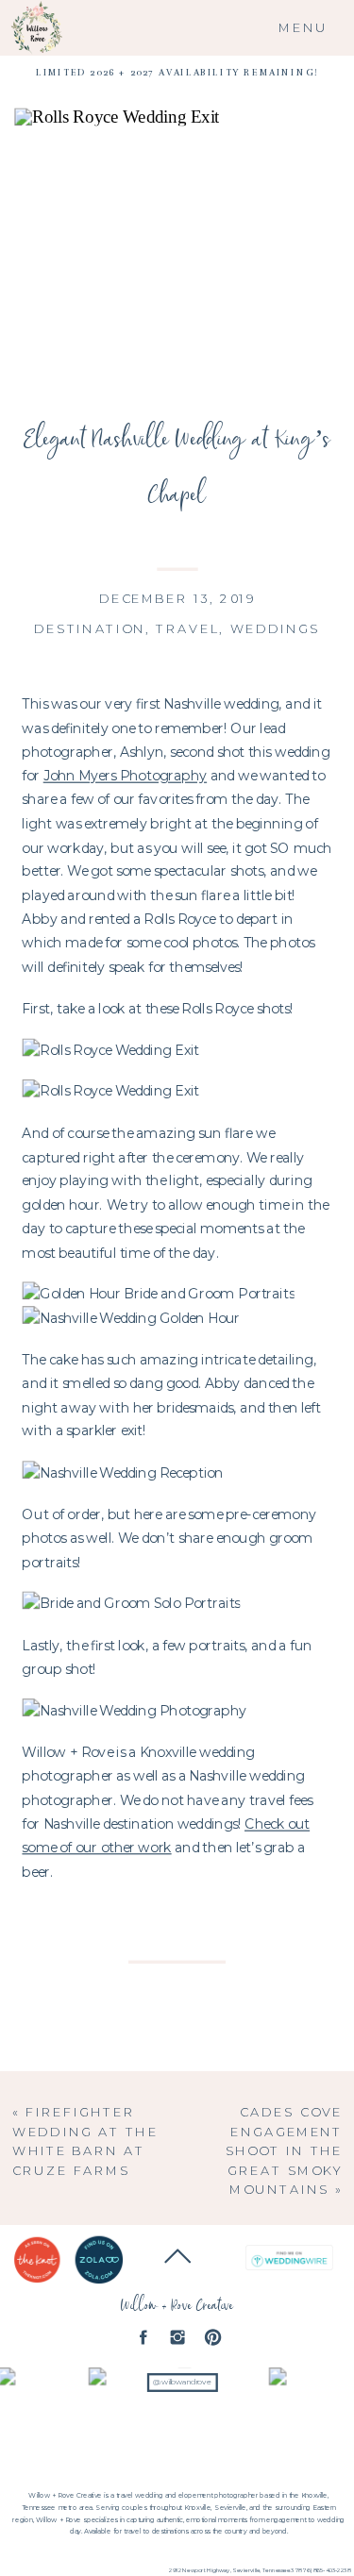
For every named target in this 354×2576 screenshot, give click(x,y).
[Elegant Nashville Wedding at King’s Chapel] (177, 251)
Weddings (276, 627)
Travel (187, 627)
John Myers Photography (125, 776)
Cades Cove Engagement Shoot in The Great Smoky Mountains (285, 2151)
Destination (90, 627)
